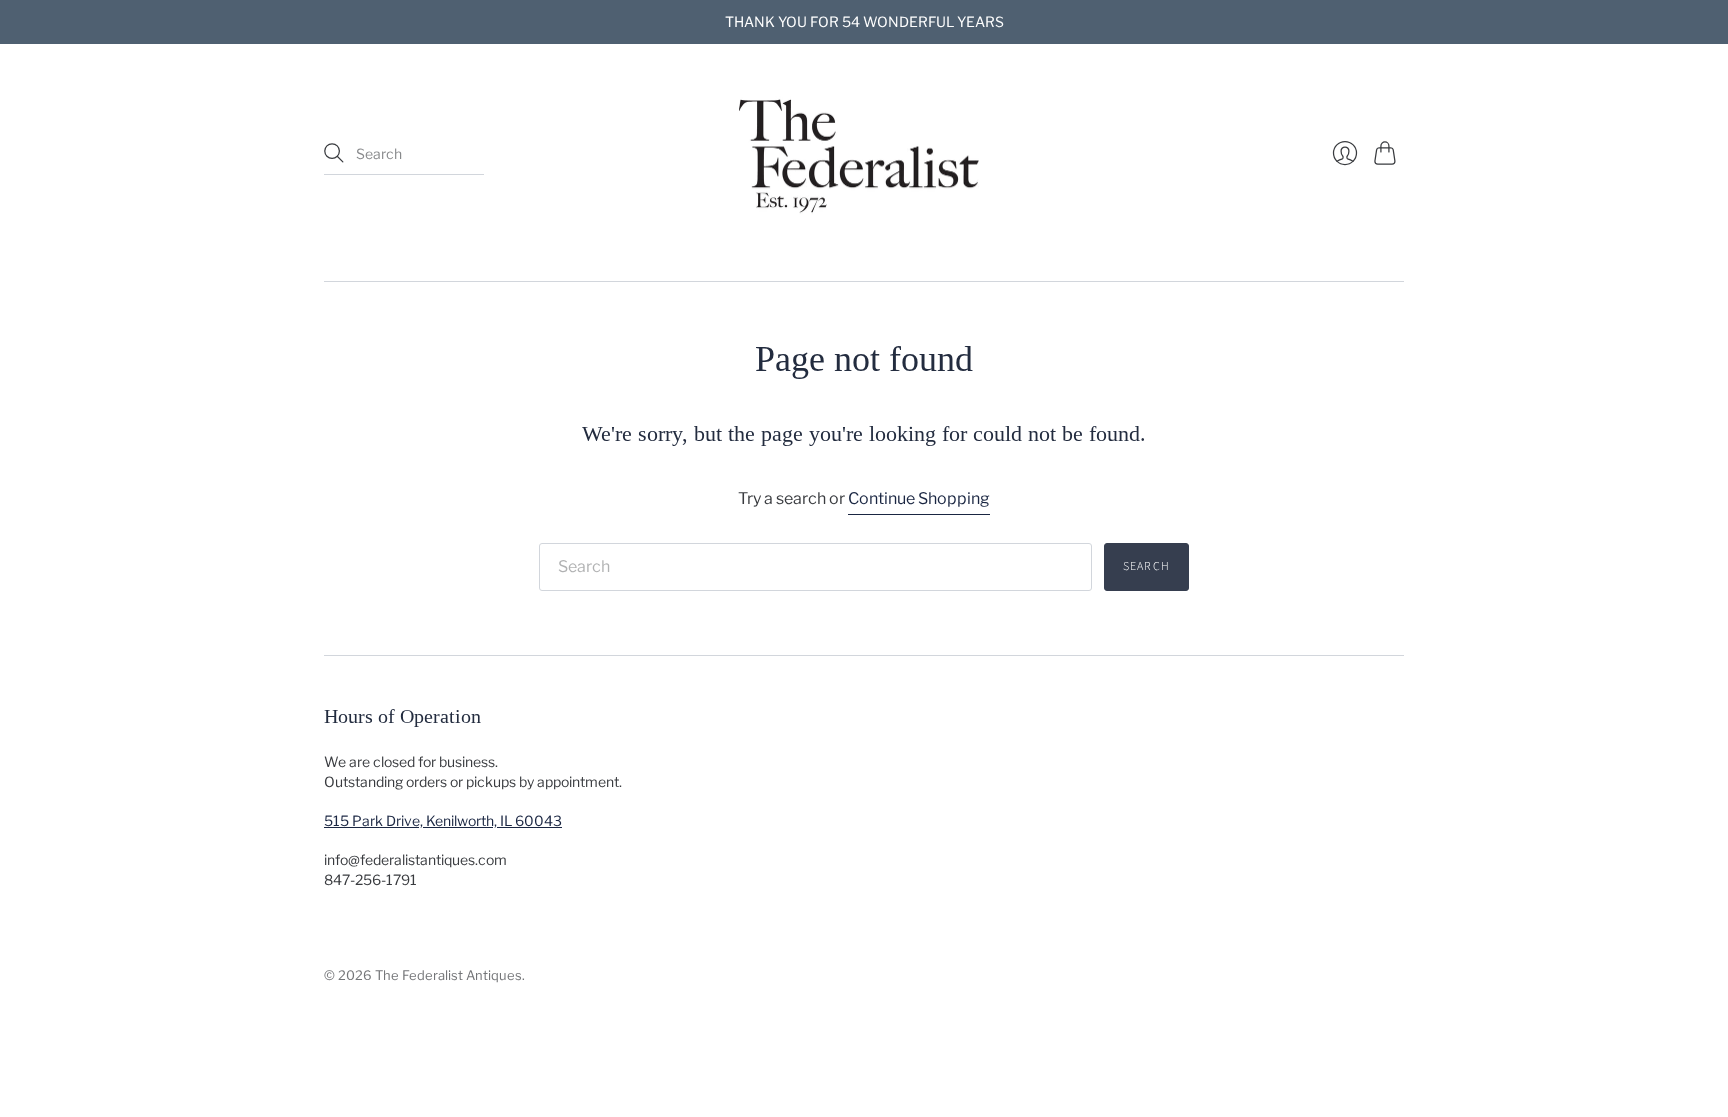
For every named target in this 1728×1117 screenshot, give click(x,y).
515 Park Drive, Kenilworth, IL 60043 (443, 820)
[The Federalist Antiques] (864, 154)
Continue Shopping (919, 498)
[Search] (334, 153)
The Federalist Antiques (448, 975)
